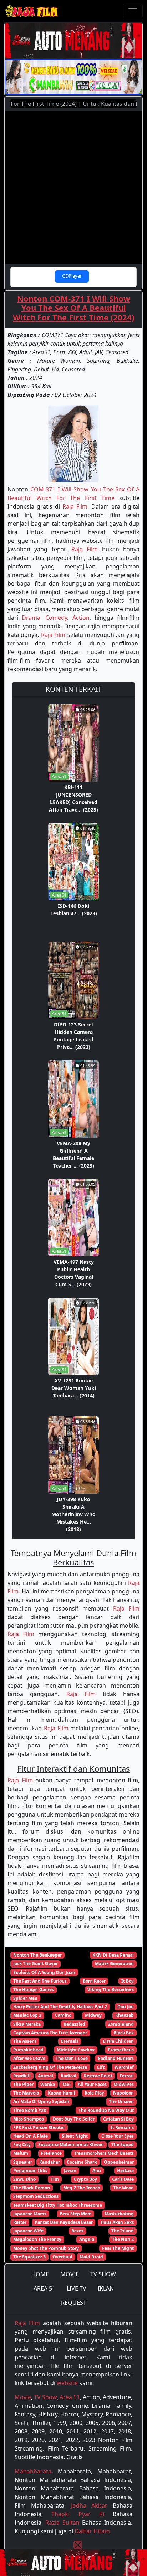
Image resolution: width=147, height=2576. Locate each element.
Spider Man (25, 1998)
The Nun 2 (123, 2239)
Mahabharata (33, 2471)
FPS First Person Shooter (39, 2127)
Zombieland (121, 2024)
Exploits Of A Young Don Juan (44, 1972)
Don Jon (126, 2007)
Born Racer (94, 1981)
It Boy (128, 1981)
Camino (63, 2015)
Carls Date (123, 2179)
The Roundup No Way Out (106, 2110)
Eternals (70, 2041)
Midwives (124, 2084)
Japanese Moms (30, 2214)
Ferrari (127, 2076)
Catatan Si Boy (118, 2119)
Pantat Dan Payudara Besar (64, 2222)
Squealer (23, 2162)
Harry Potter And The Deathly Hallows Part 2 (60, 2007)
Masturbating (119, 2214)
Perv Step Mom (76, 2214)
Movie (23, 2397)
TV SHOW (103, 2274)
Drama (31, 618)
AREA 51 (44, 2288)
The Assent (25, 2041)
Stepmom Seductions (36, 2196)
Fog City (22, 2145)
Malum (21, 2153)
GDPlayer (72, 276)
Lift (101, 2067)
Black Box (124, 2033)
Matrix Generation (114, 1964)
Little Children (118, 2041)
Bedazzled (74, 2024)
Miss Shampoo (29, 2119)
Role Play (94, 2093)
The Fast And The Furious (40, 1981)
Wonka (48, 2084)
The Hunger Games (34, 1990)
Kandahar (50, 2162)
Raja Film (75, 506)
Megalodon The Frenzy (37, 2239)
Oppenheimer (119, 2162)
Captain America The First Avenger (50, 2033)
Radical (69, 2076)
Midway (93, 2015)
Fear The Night (118, 2248)
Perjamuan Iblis (30, 2171)
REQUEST (74, 2303)
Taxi (66, 2084)
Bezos (77, 2231)
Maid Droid (91, 2257)
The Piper (23, 2084)
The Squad (123, 2145)
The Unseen (121, 2101)
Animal (45, 2076)
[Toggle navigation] (133, 11)
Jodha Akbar (89, 2505)
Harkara (125, 2171)
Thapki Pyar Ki (78, 2514)
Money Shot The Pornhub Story (46, 2248)
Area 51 (70, 2397)
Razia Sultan (62, 2523)
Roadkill (22, 2076)
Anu (97, 2171)
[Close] (78, 2545)
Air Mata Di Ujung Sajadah (41, 2101)
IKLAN (106, 2288)
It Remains (122, 2127)
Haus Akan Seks (117, 2222)
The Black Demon (32, 2188)
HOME (40, 2274)
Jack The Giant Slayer (36, 1964)
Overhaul (62, 2257)
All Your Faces (92, 2084)
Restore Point (98, 2076)
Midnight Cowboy (76, 2050)
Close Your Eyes (118, 2136)
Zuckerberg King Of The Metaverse (50, 2067)
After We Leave (29, 2058)
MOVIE (70, 2274)
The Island (123, 2231)
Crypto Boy (85, 2179)
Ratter (20, 2222)
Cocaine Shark (82, 2162)
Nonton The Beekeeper (37, 1955)
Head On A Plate (31, 2136)
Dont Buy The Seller (74, 2119)
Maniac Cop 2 (27, 2015)
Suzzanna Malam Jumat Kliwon (71, 2145)
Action (81, 618)
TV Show (45, 2397)
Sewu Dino (24, 2179)
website (67, 2383)
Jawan (70, 2171)
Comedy (56, 618)
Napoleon (123, 2093)
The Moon (123, 2188)
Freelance (51, 2153)
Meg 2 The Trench (82, 2188)
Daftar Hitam (92, 2531)
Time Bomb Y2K (30, 2110)
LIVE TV (77, 2288)
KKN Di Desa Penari (113, 1955)
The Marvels (26, 2093)
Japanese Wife (28, 2231)
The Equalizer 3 (29, 2257)
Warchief (124, 2067)
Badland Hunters (116, 2058)
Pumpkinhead (28, 2050)
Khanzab (125, 2015)
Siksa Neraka (27, 2024)
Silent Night (75, 2136)
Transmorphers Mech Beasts (104, 2153)
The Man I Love (72, 2058)
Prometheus (121, 2050)
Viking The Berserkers (111, 1990)
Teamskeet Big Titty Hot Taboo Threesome (58, 2205)
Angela (87, 2239)
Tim (55, 2179)
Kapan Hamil (62, 2093)
